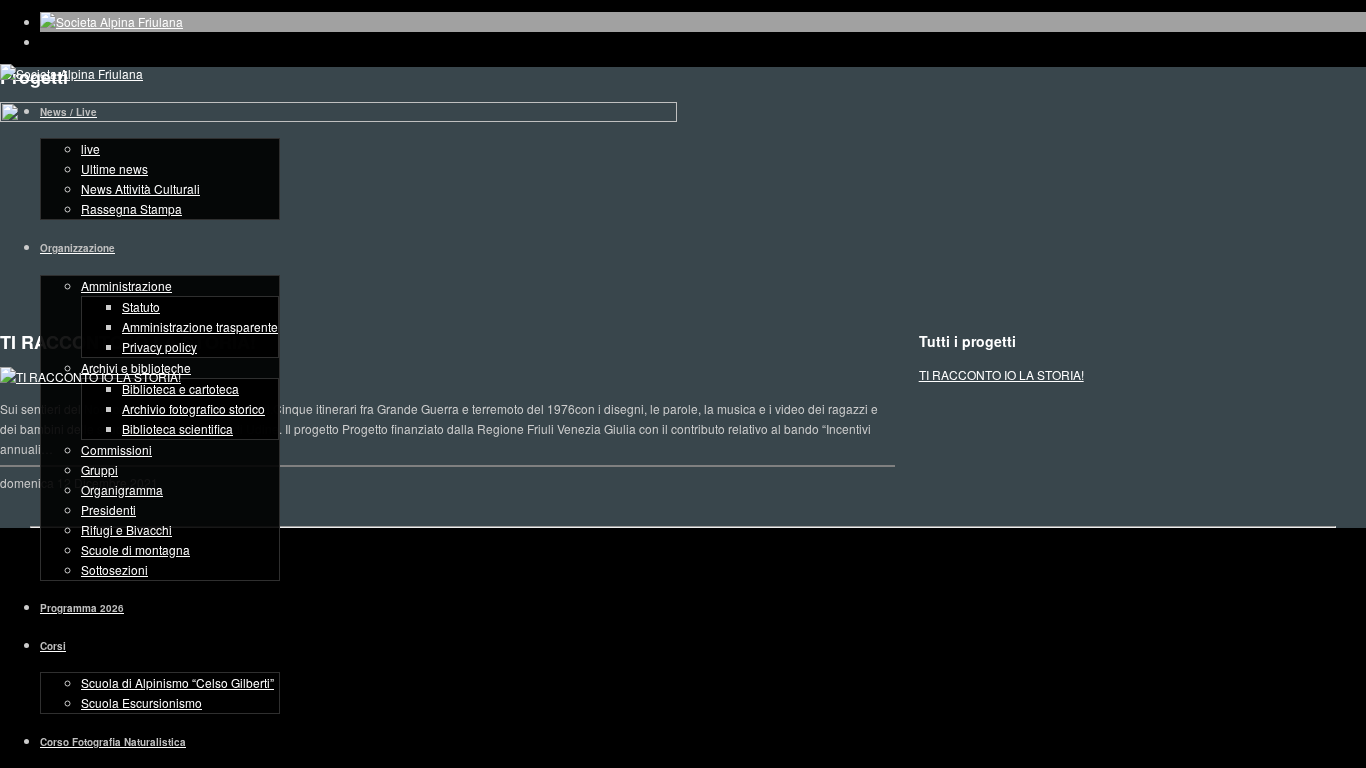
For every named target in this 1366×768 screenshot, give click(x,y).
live (90, 148)
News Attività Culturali (140, 188)
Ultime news (114, 168)
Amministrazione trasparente (200, 326)
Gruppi (99, 469)
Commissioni (116, 449)
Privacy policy (159, 346)
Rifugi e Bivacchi (126, 529)
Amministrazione (126, 285)
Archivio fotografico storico (193, 408)
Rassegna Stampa (131, 208)
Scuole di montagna (135, 549)
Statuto (141, 306)
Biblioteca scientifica (177, 428)
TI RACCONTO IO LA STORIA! (1001, 374)
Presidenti (108, 509)
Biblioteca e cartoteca (180, 388)
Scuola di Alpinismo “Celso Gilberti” (177, 682)
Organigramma (122, 489)
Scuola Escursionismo (141, 702)
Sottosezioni (114, 569)
